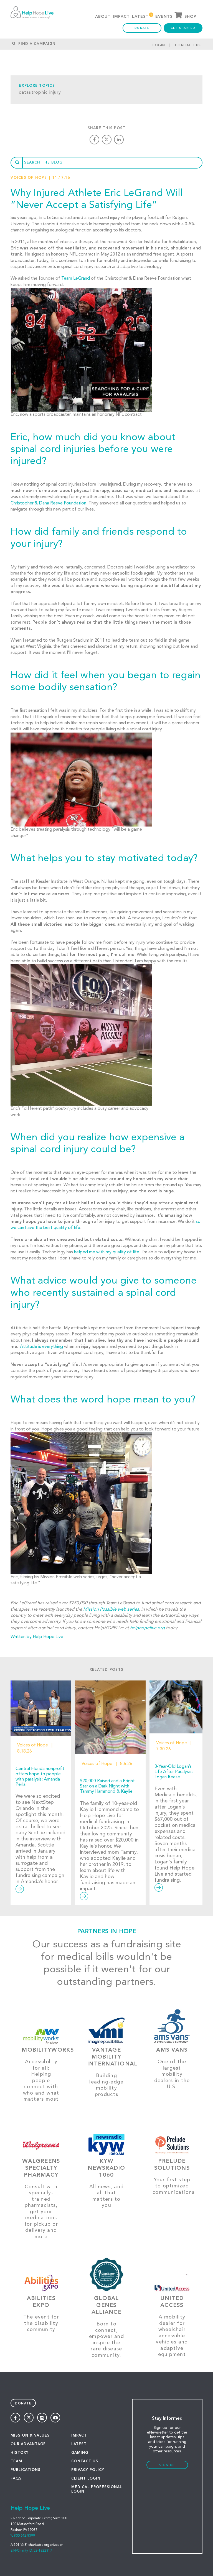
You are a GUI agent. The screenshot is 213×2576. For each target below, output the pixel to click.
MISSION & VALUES (30, 2436)
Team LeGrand (76, 279)
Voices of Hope (29, 178)
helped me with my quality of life (107, 1252)
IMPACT (79, 2436)
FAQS (16, 2479)
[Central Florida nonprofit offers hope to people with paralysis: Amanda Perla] (41, 1708)
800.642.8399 (24, 2536)
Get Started (183, 28)
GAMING (80, 2453)
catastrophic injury (40, 93)
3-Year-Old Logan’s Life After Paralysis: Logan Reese (174, 1772)
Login (159, 45)
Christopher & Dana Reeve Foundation (48, 503)
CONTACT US (85, 2461)
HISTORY (20, 2453)
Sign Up (167, 2466)
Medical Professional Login (97, 2489)
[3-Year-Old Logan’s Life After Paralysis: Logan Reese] (176, 1707)
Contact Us (188, 45)
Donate (142, 28)
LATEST (79, 2444)
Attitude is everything (41, 1347)
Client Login (86, 2479)
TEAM (16, 2461)
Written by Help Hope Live (37, 1637)
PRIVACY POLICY (88, 2470)
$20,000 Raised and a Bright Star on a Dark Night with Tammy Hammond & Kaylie (107, 1786)
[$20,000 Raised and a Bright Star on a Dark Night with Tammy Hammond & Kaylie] (110, 1717)
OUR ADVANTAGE (28, 2444)
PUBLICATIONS (26, 2470)
